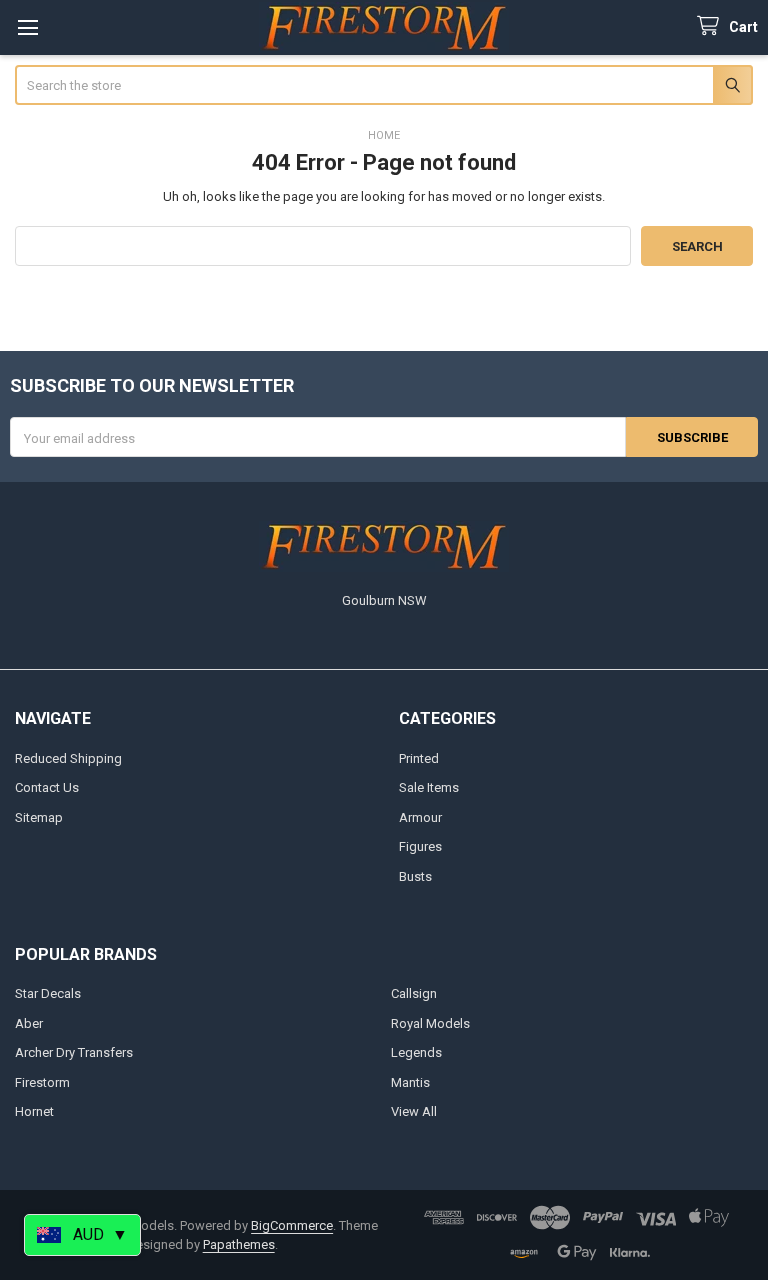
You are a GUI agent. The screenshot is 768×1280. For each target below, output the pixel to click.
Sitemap (39, 817)
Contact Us (47, 787)
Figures (420, 846)
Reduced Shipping (68, 758)
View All (414, 1111)
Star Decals (48, 993)
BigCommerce (292, 1225)
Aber (29, 1023)
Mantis (410, 1082)
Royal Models (430, 1023)
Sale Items (429, 787)
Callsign (414, 993)
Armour (420, 817)
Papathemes (239, 1244)
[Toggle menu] (27, 27)
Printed (419, 758)
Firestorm (42, 1082)
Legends (416, 1052)
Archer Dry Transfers (74, 1052)
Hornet (34, 1111)
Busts (415, 876)
